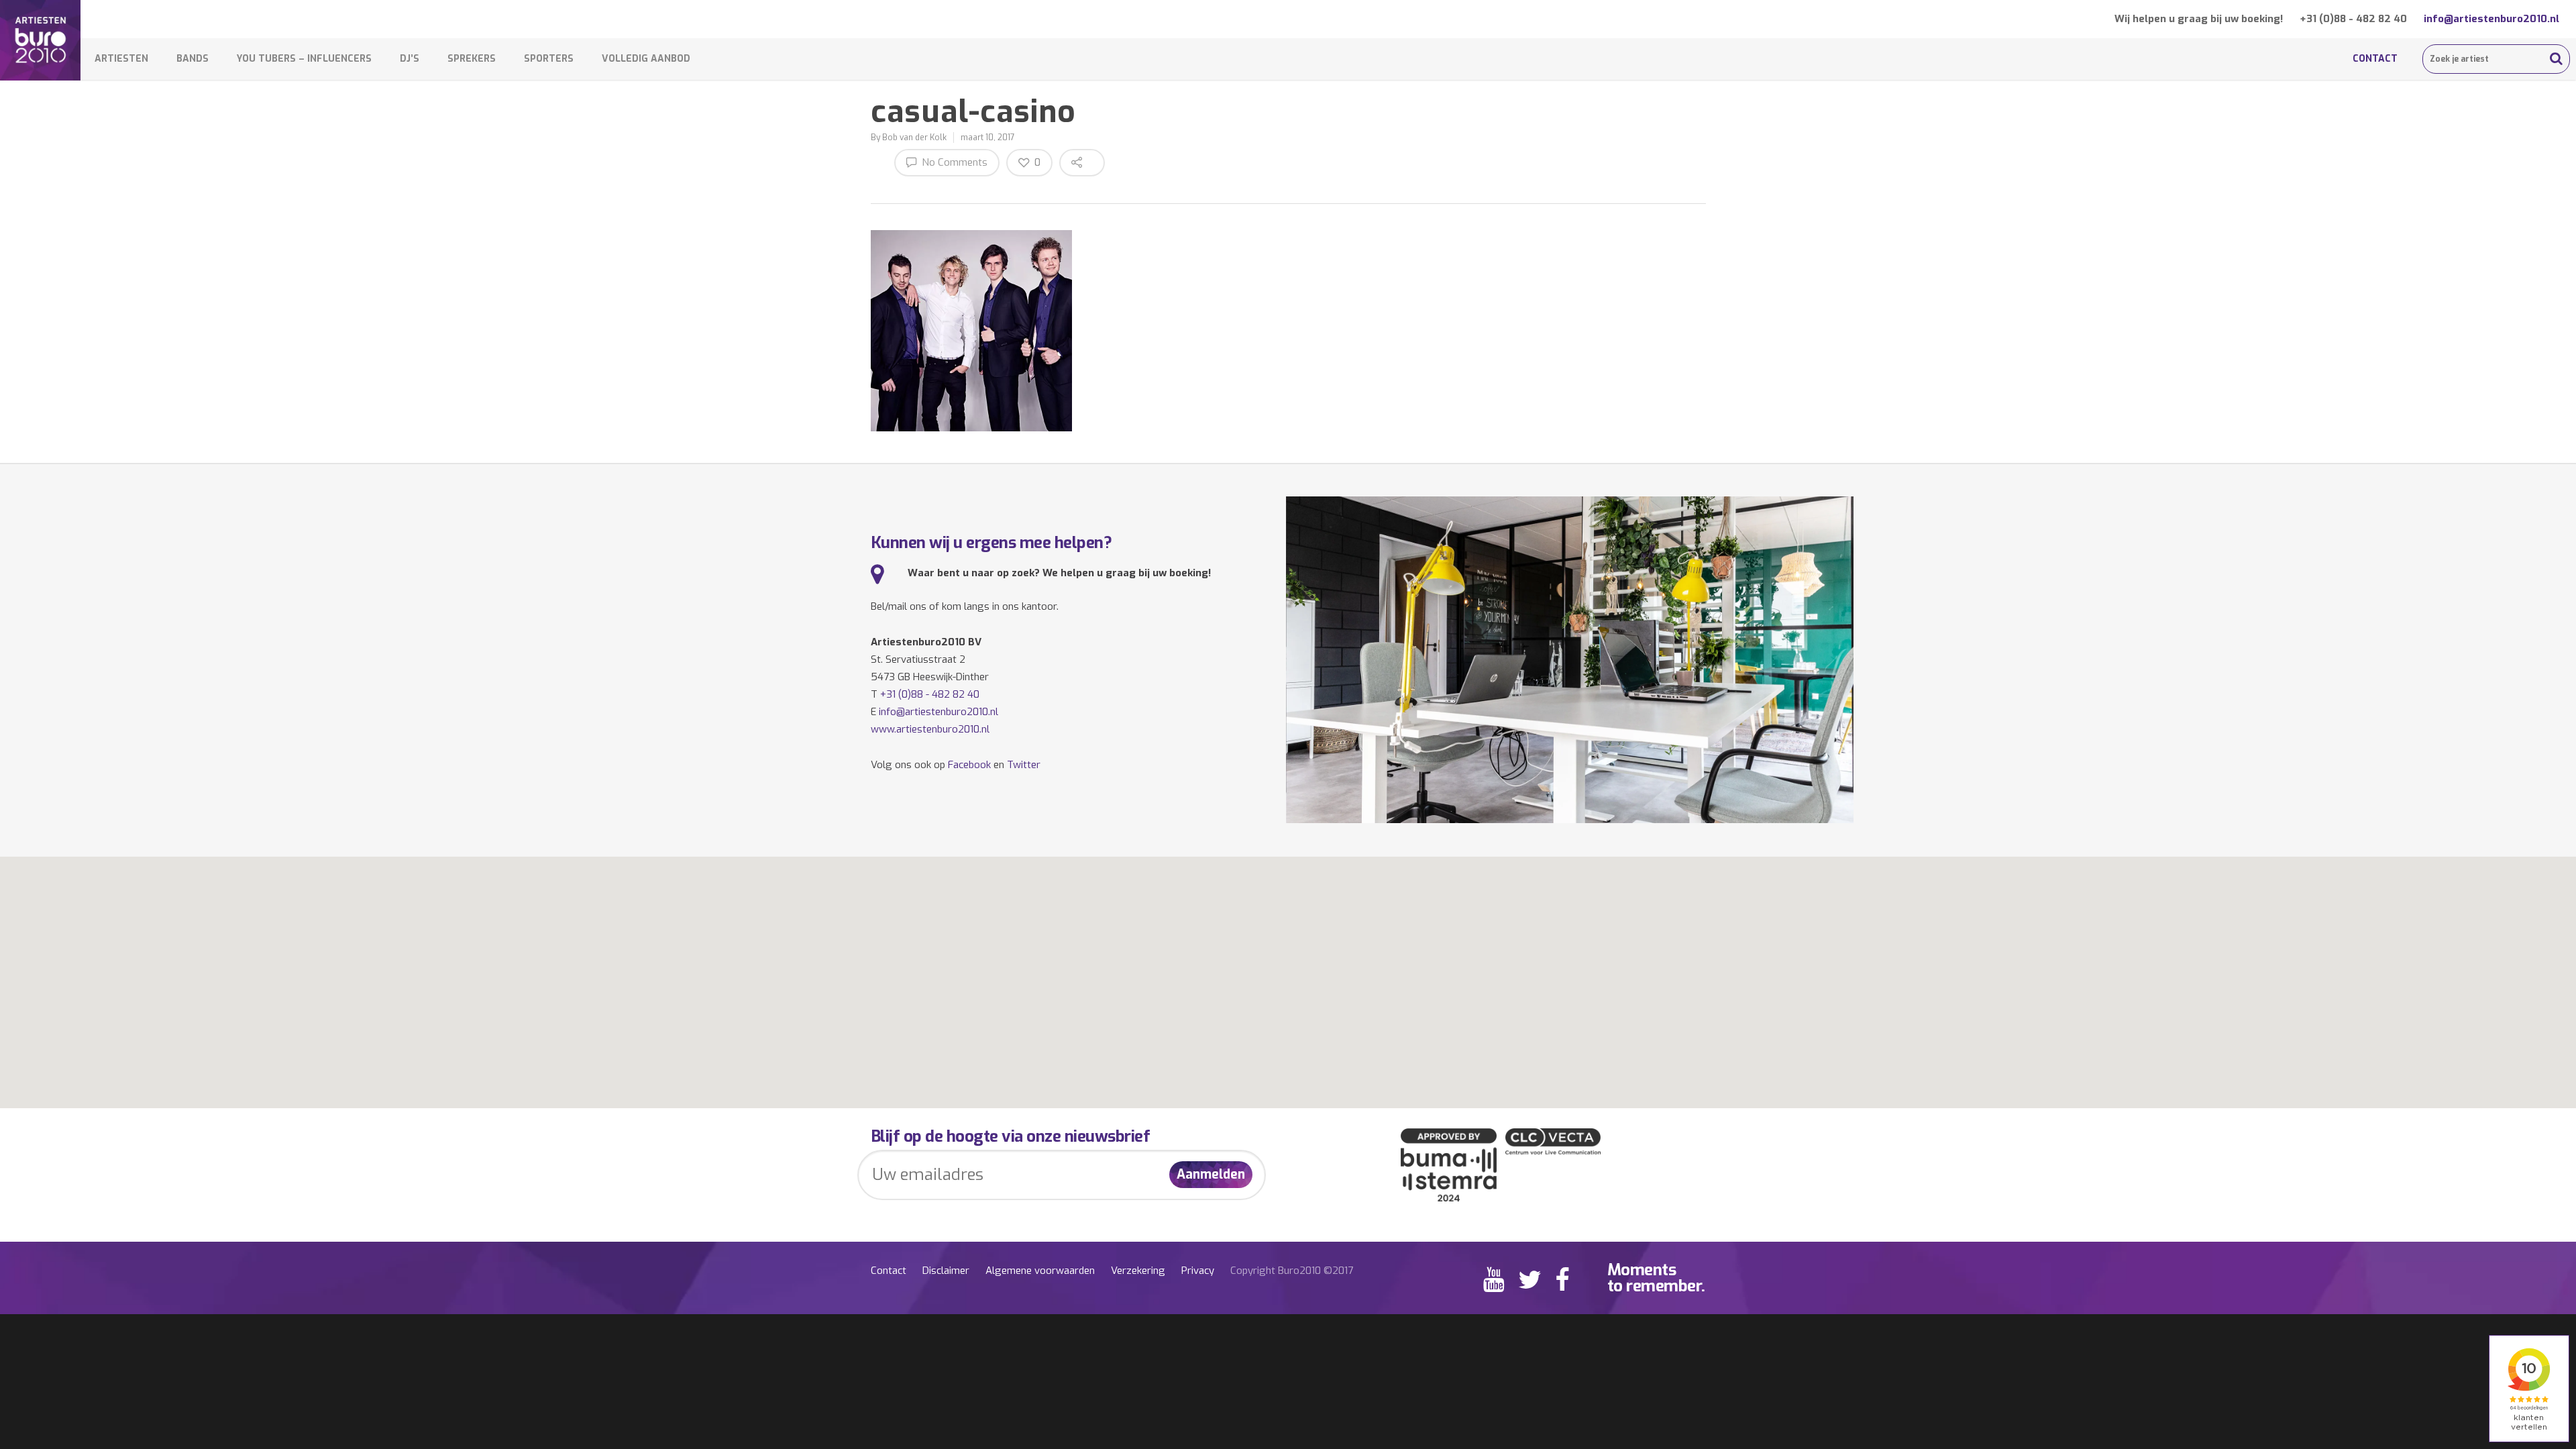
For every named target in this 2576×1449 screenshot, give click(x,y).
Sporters (549, 59)
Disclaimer (946, 1271)
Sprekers (472, 59)
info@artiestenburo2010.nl (2491, 19)
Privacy (1198, 1271)
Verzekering (1138, 1271)
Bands (193, 59)
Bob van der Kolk (914, 138)
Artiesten (121, 59)
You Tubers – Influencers (304, 59)
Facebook (969, 765)
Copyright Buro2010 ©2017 (1292, 1271)
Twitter (1024, 765)
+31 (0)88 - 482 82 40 (2353, 19)
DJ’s (410, 59)
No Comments (953, 162)
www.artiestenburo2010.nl (930, 729)
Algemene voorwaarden (1040, 1271)
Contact (2375, 59)
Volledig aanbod (646, 59)
